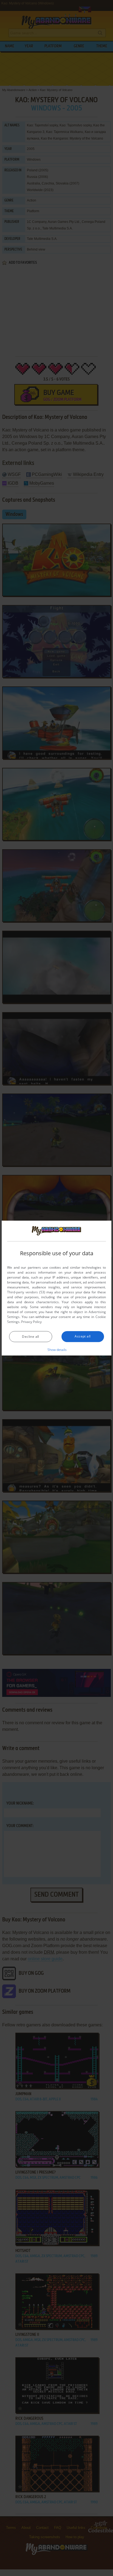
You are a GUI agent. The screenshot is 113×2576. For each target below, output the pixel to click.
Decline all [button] (30, 1337)
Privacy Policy (31, 1322)
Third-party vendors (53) (26, 1292)
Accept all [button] (83, 1336)
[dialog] (56, 1288)
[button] (57, 1350)
